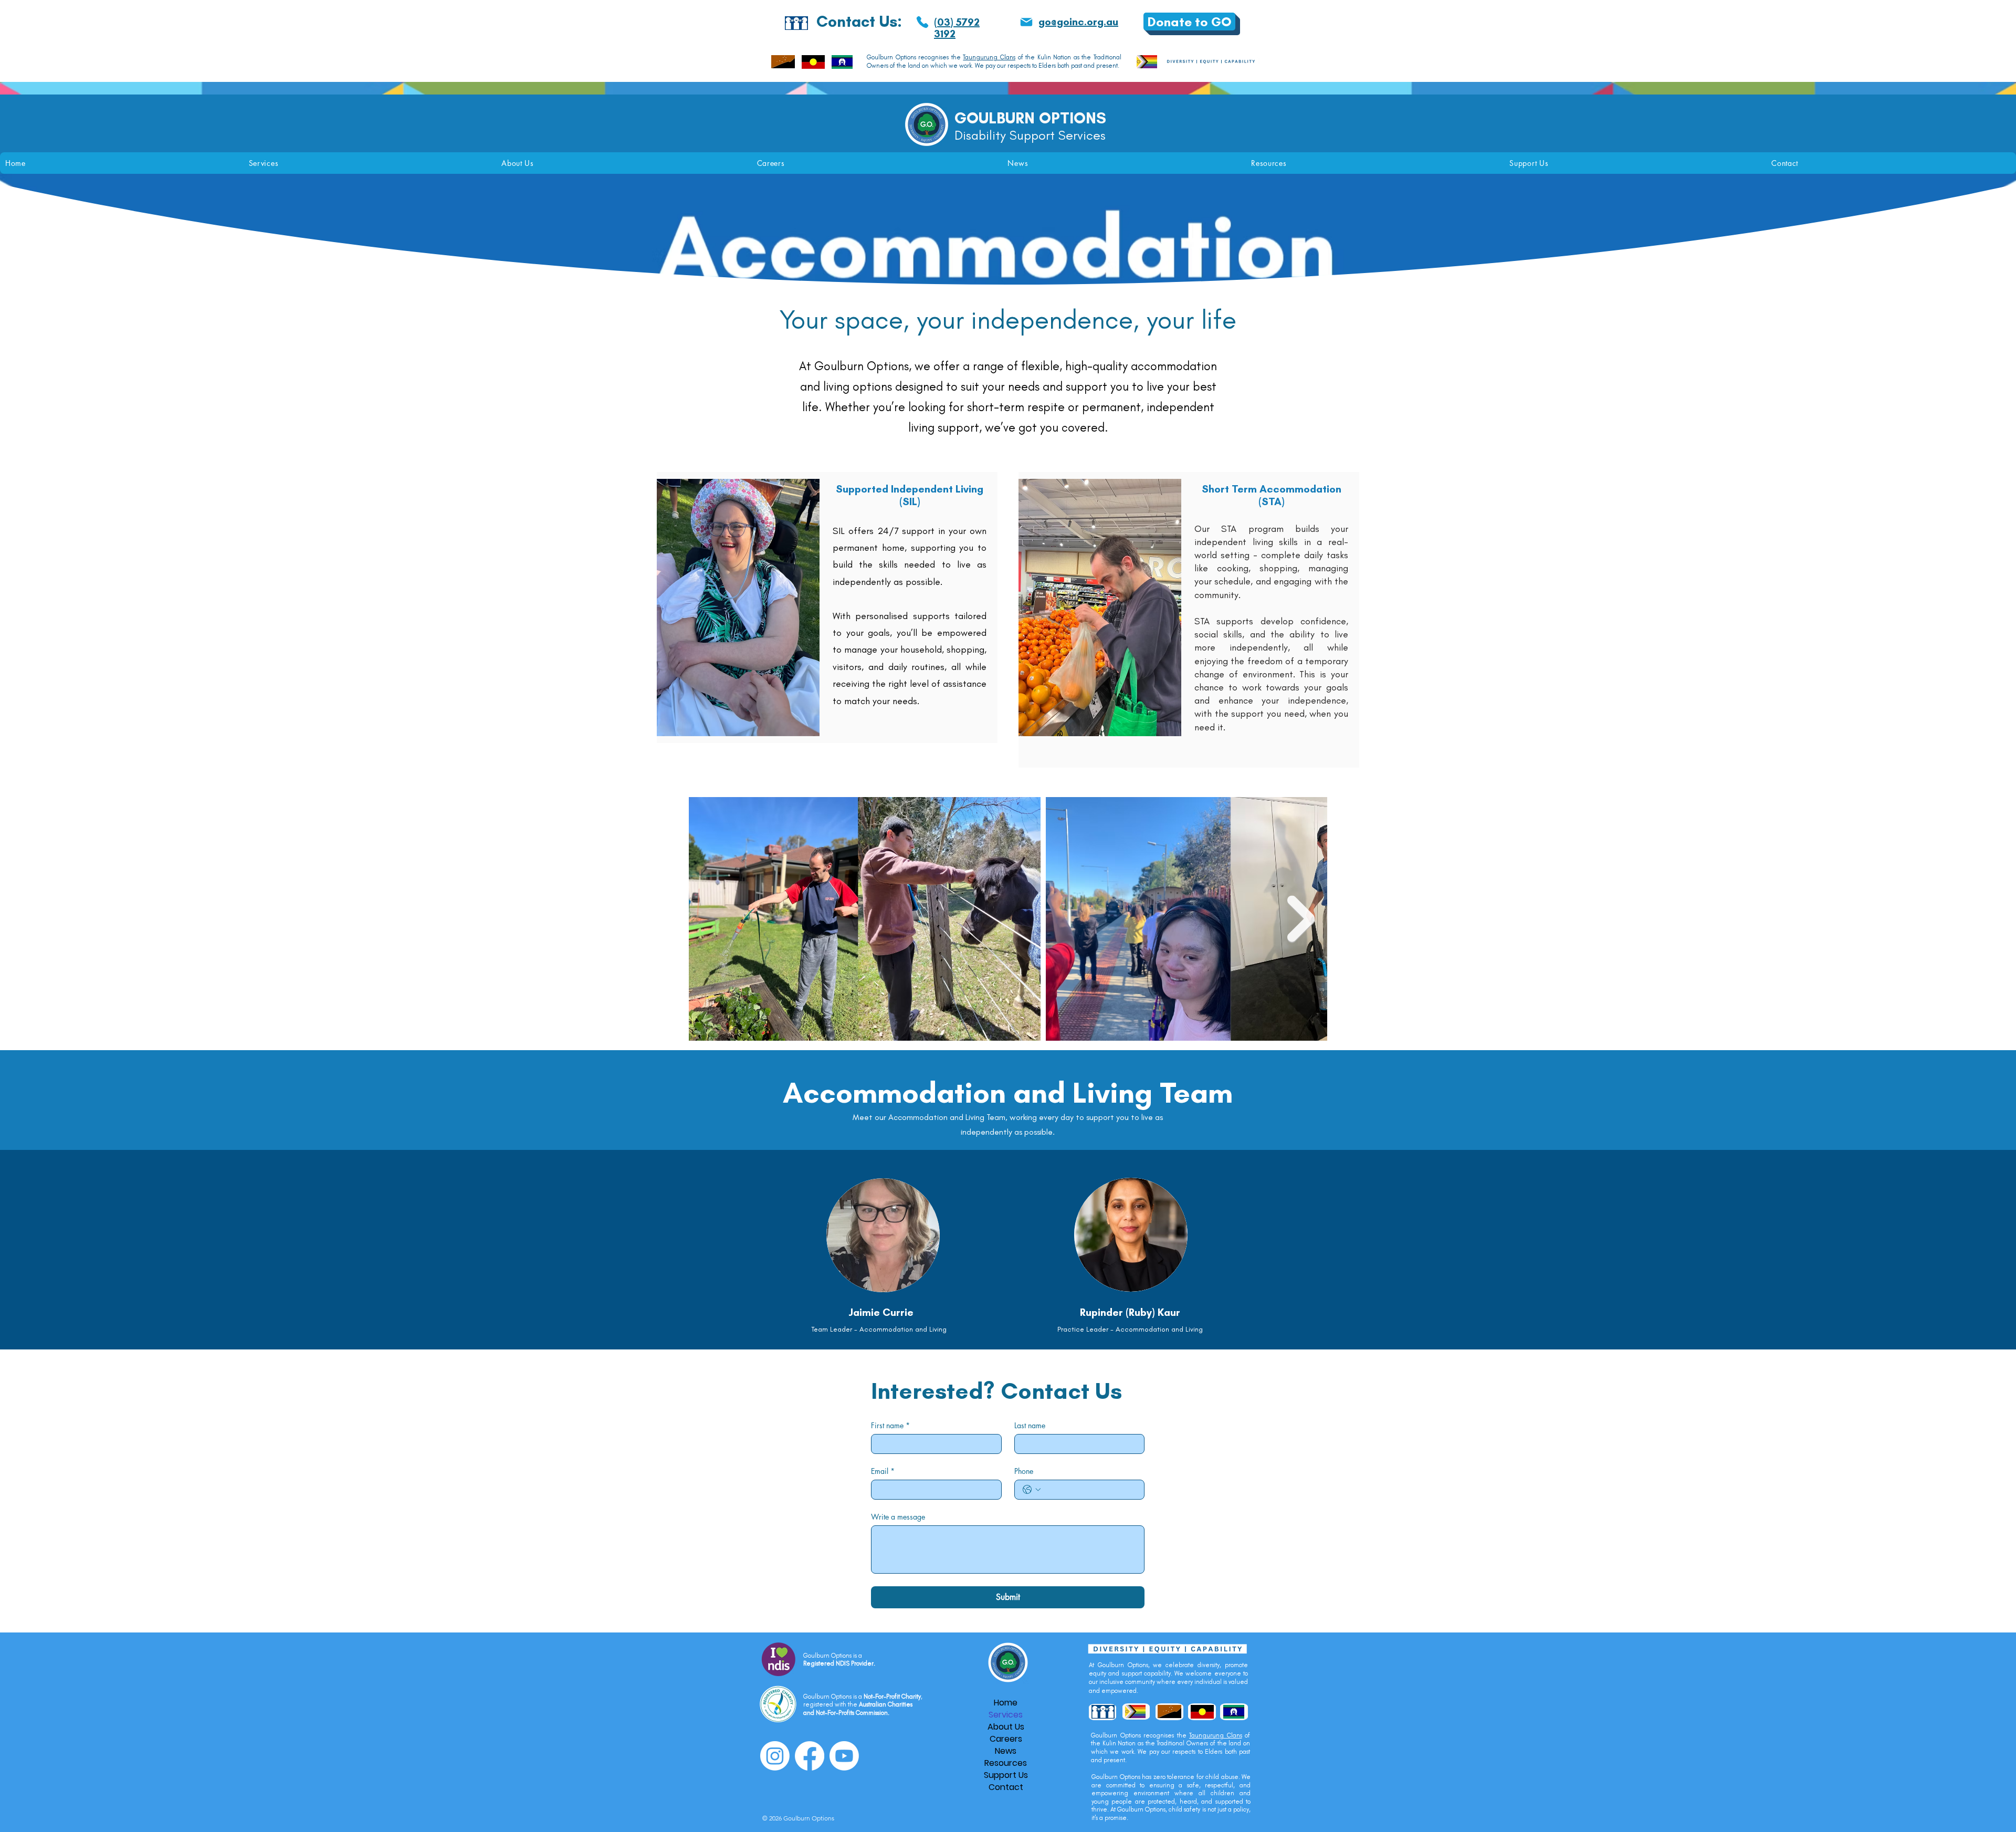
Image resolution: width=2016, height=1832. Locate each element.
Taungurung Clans (989, 57)
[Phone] (922, 22)
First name (890, 1425)
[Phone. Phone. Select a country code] (1032, 1490)
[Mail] (1026, 22)
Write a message (898, 1517)
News (1006, 1751)
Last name (1030, 1425)
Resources (1006, 1763)
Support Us (1006, 1775)
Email (883, 1471)
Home (1006, 1703)
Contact (1006, 1787)
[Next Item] (1301, 919)
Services (1006, 1715)
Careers (1006, 1739)
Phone (1024, 1471)
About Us (1006, 1727)
